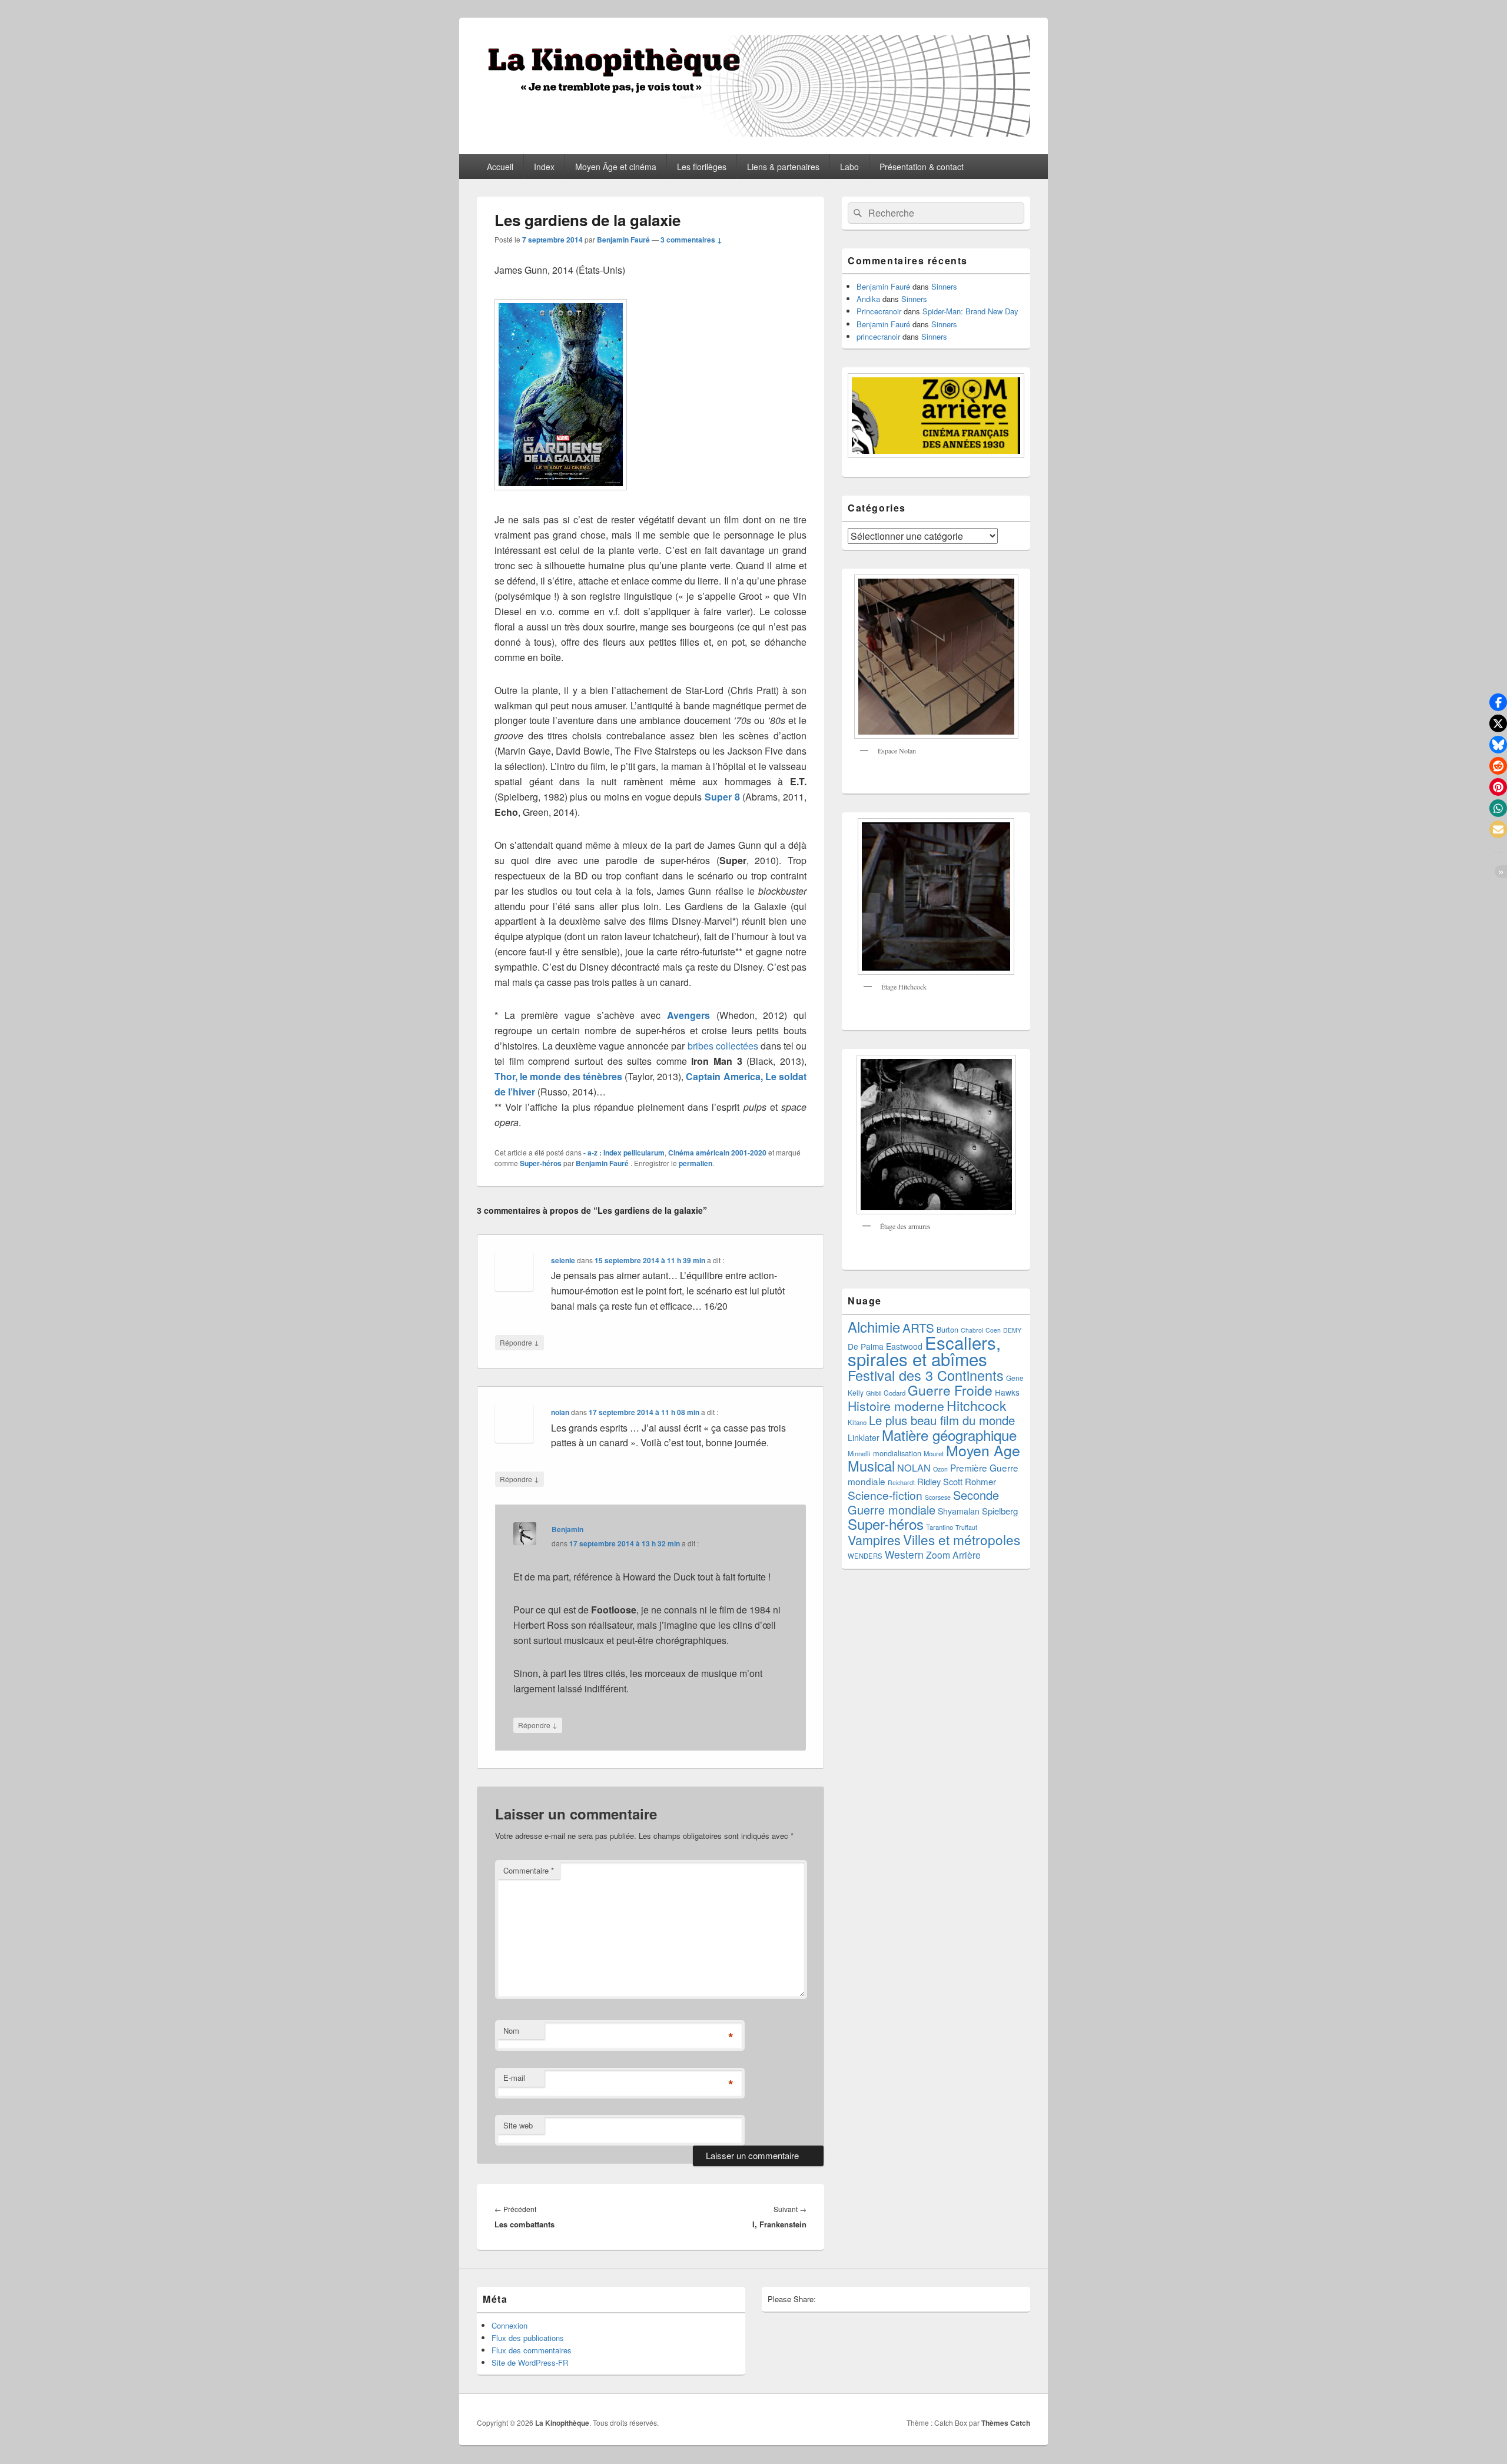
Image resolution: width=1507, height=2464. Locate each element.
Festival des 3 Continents (926, 1375)
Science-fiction (885, 1495)
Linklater (864, 1437)
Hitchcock (977, 1405)
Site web (518, 2125)
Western (904, 1554)
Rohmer (980, 1481)
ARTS (918, 1327)
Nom (511, 2030)
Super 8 (722, 797)
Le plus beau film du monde (942, 1420)
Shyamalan (959, 1511)
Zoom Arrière (953, 1555)
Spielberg (1000, 1511)
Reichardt (901, 1482)
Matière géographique (949, 1435)
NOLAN (914, 1467)
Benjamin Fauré (623, 240)
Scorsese (938, 1497)
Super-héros (541, 1163)
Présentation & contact (922, 167)
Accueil (500, 167)
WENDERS (865, 1556)
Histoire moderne (896, 1406)
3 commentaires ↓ (691, 240)
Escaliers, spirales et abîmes (924, 1350)
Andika (868, 299)
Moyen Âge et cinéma (616, 167)
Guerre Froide (950, 1390)
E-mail (514, 2078)
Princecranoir (879, 311)
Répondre (520, 1342)
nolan (560, 1412)
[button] (1498, 702)
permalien (696, 1163)
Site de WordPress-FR (530, 2362)
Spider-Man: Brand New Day (970, 311)
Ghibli (874, 1393)
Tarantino (940, 1527)
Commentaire (529, 1870)
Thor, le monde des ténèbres (558, 1076)
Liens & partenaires (783, 167)
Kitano (857, 1422)
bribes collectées (723, 1046)
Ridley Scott (940, 1481)
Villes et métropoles (962, 1539)
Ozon (940, 1469)
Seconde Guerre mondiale (923, 1502)
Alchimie (874, 1327)
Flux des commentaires (532, 2350)
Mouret (934, 1453)
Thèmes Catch (1006, 2423)
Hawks (1007, 1392)
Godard (894, 1393)
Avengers (688, 1015)
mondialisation (897, 1453)
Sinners (944, 286)
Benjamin (567, 1529)
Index (544, 167)
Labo (849, 167)
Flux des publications (528, 2338)
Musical (871, 1466)
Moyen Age (983, 1450)
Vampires (874, 1540)
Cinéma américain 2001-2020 (717, 1153)
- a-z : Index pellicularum (624, 1153)
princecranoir (878, 336)
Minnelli (859, 1453)
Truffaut (966, 1527)
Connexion (509, 2325)
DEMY (1012, 1330)
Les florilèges (702, 167)
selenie (563, 1260)
